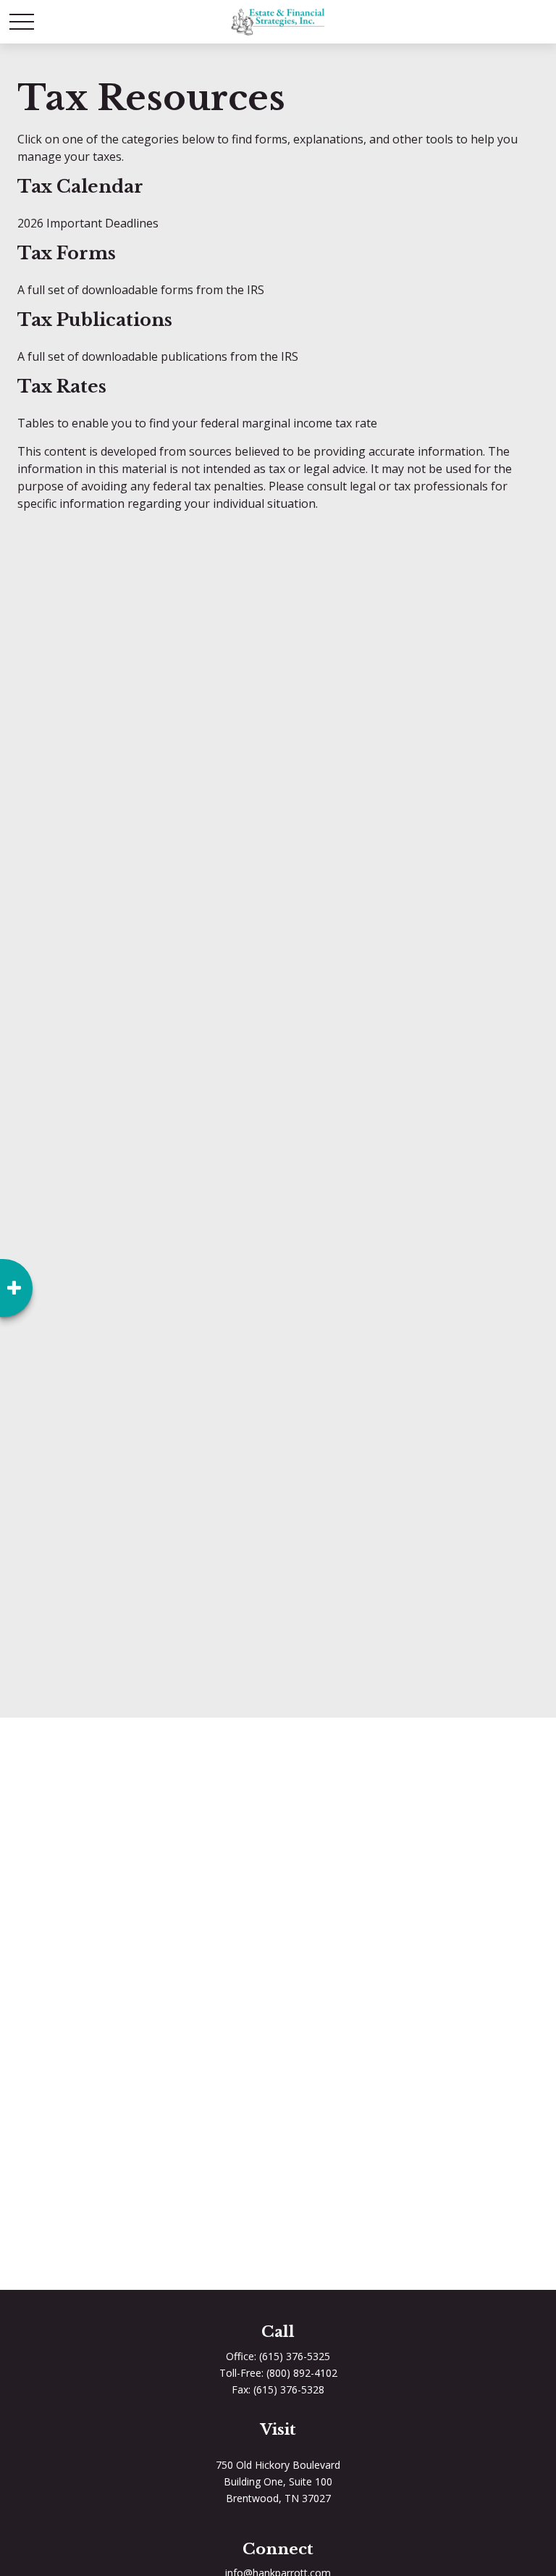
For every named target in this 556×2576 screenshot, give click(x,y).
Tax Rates (62, 386)
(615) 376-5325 (295, 2356)
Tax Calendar (80, 187)
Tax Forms (67, 253)
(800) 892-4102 (302, 2373)
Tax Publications (95, 320)
